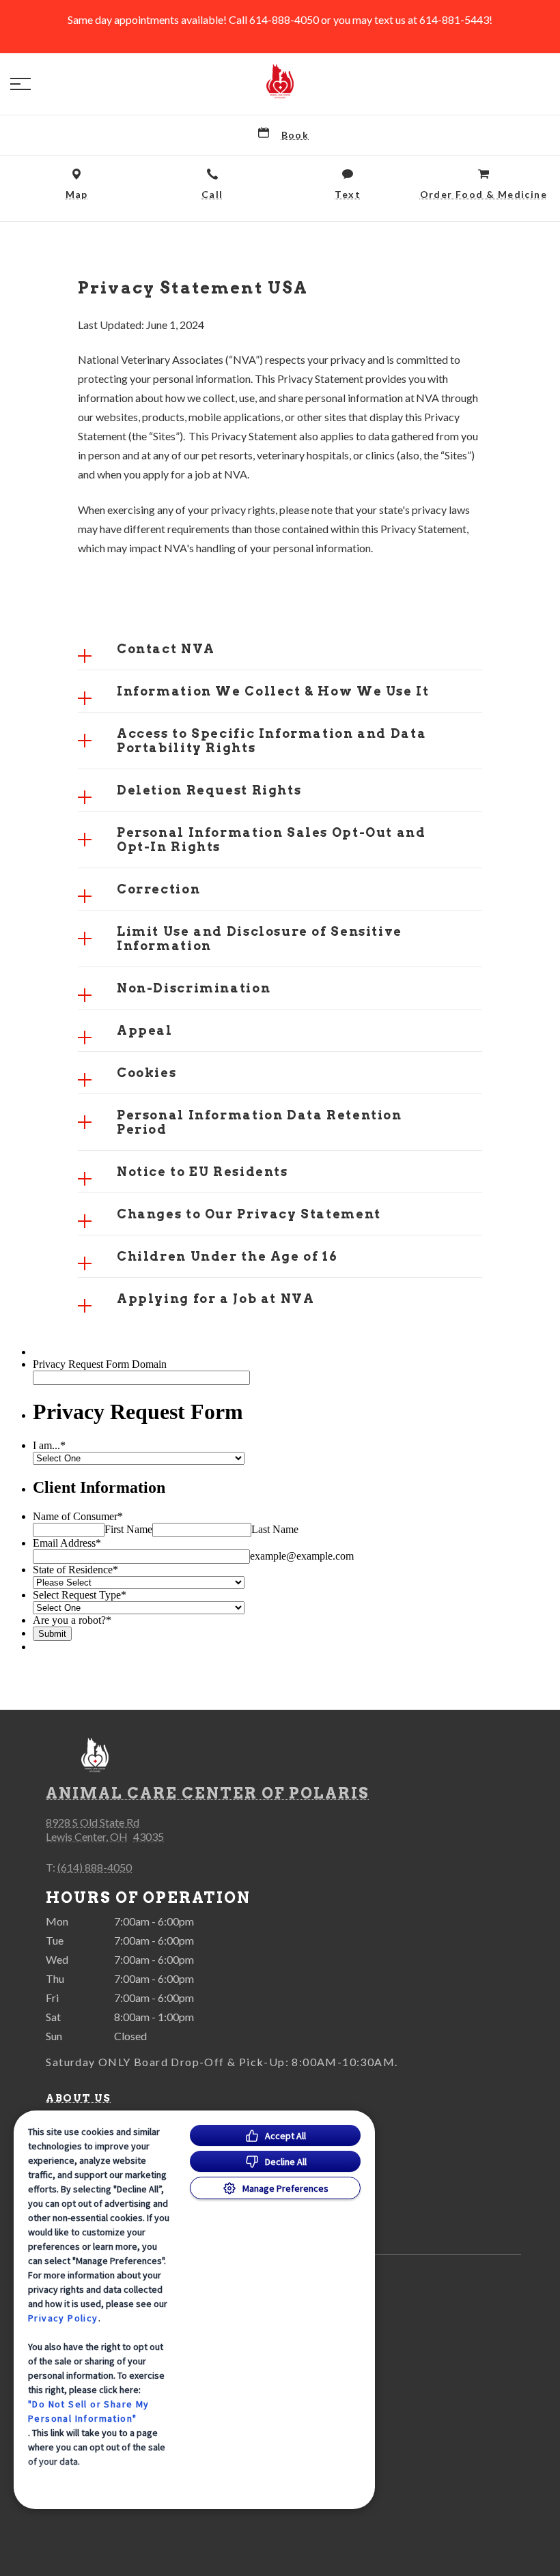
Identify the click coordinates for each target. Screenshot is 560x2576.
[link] (280, 81)
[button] (20, 84)
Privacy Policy (63, 2318)
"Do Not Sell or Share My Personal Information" (89, 2411)
